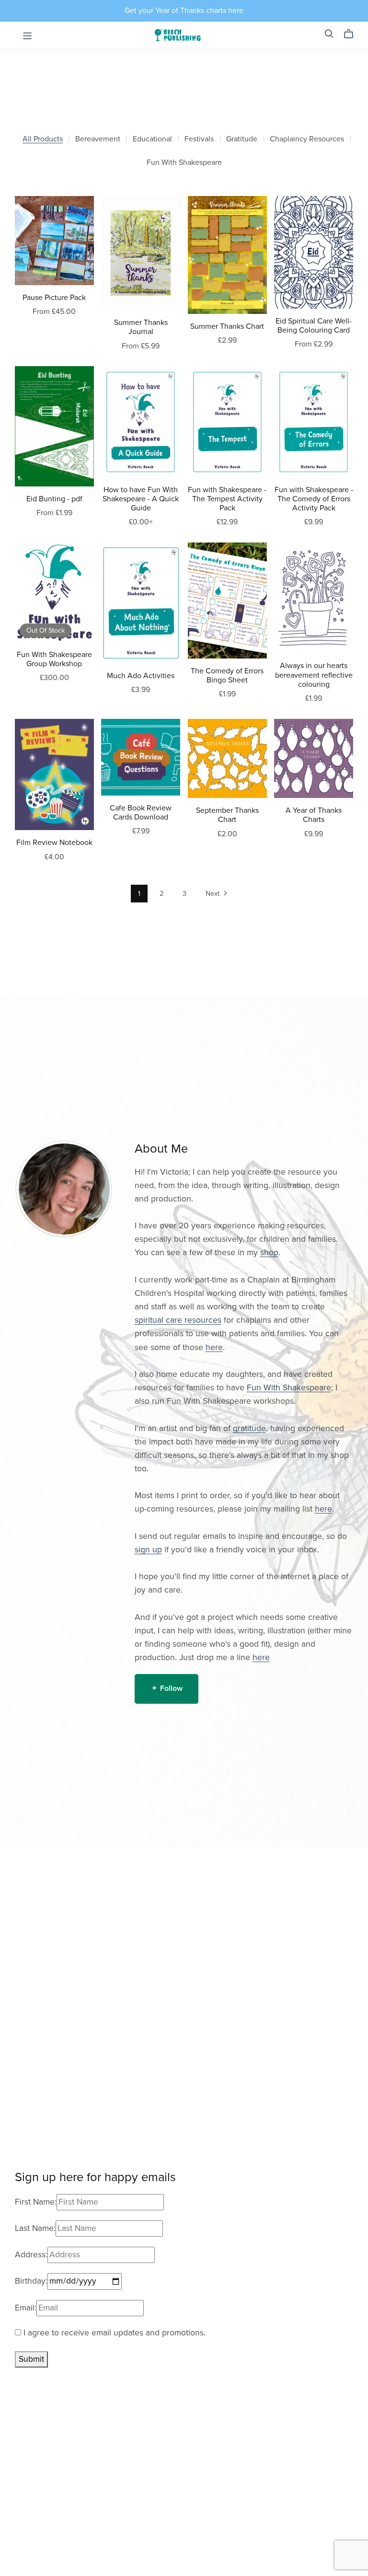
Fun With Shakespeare (184, 163)
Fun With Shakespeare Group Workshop (54, 659)
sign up (148, 1550)
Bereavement (98, 139)
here (214, 1347)
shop (269, 1253)
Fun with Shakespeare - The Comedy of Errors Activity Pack (314, 499)
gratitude (249, 1428)
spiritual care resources (178, 1320)
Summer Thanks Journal (141, 327)
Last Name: (35, 2228)
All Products (43, 139)
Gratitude (242, 139)
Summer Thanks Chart (227, 326)
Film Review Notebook (54, 843)
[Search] (329, 34)
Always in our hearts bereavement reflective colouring (314, 675)
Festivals (199, 139)
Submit (31, 2359)
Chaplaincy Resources (307, 139)
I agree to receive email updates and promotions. (113, 2333)
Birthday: (31, 2281)
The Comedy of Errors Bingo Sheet (227, 676)
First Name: (36, 2202)
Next (213, 894)
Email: (26, 2308)
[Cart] (352, 34)
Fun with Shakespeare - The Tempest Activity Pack (227, 499)
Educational (152, 139)
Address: (31, 2255)
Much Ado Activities (141, 676)
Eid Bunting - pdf (54, 499)
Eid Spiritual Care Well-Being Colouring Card (314, 326)
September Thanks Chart (227, 815)
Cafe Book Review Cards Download (141, 813)
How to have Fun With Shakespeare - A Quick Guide (141, 499)
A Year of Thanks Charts (314, 815)
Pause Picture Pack (54, 298)
